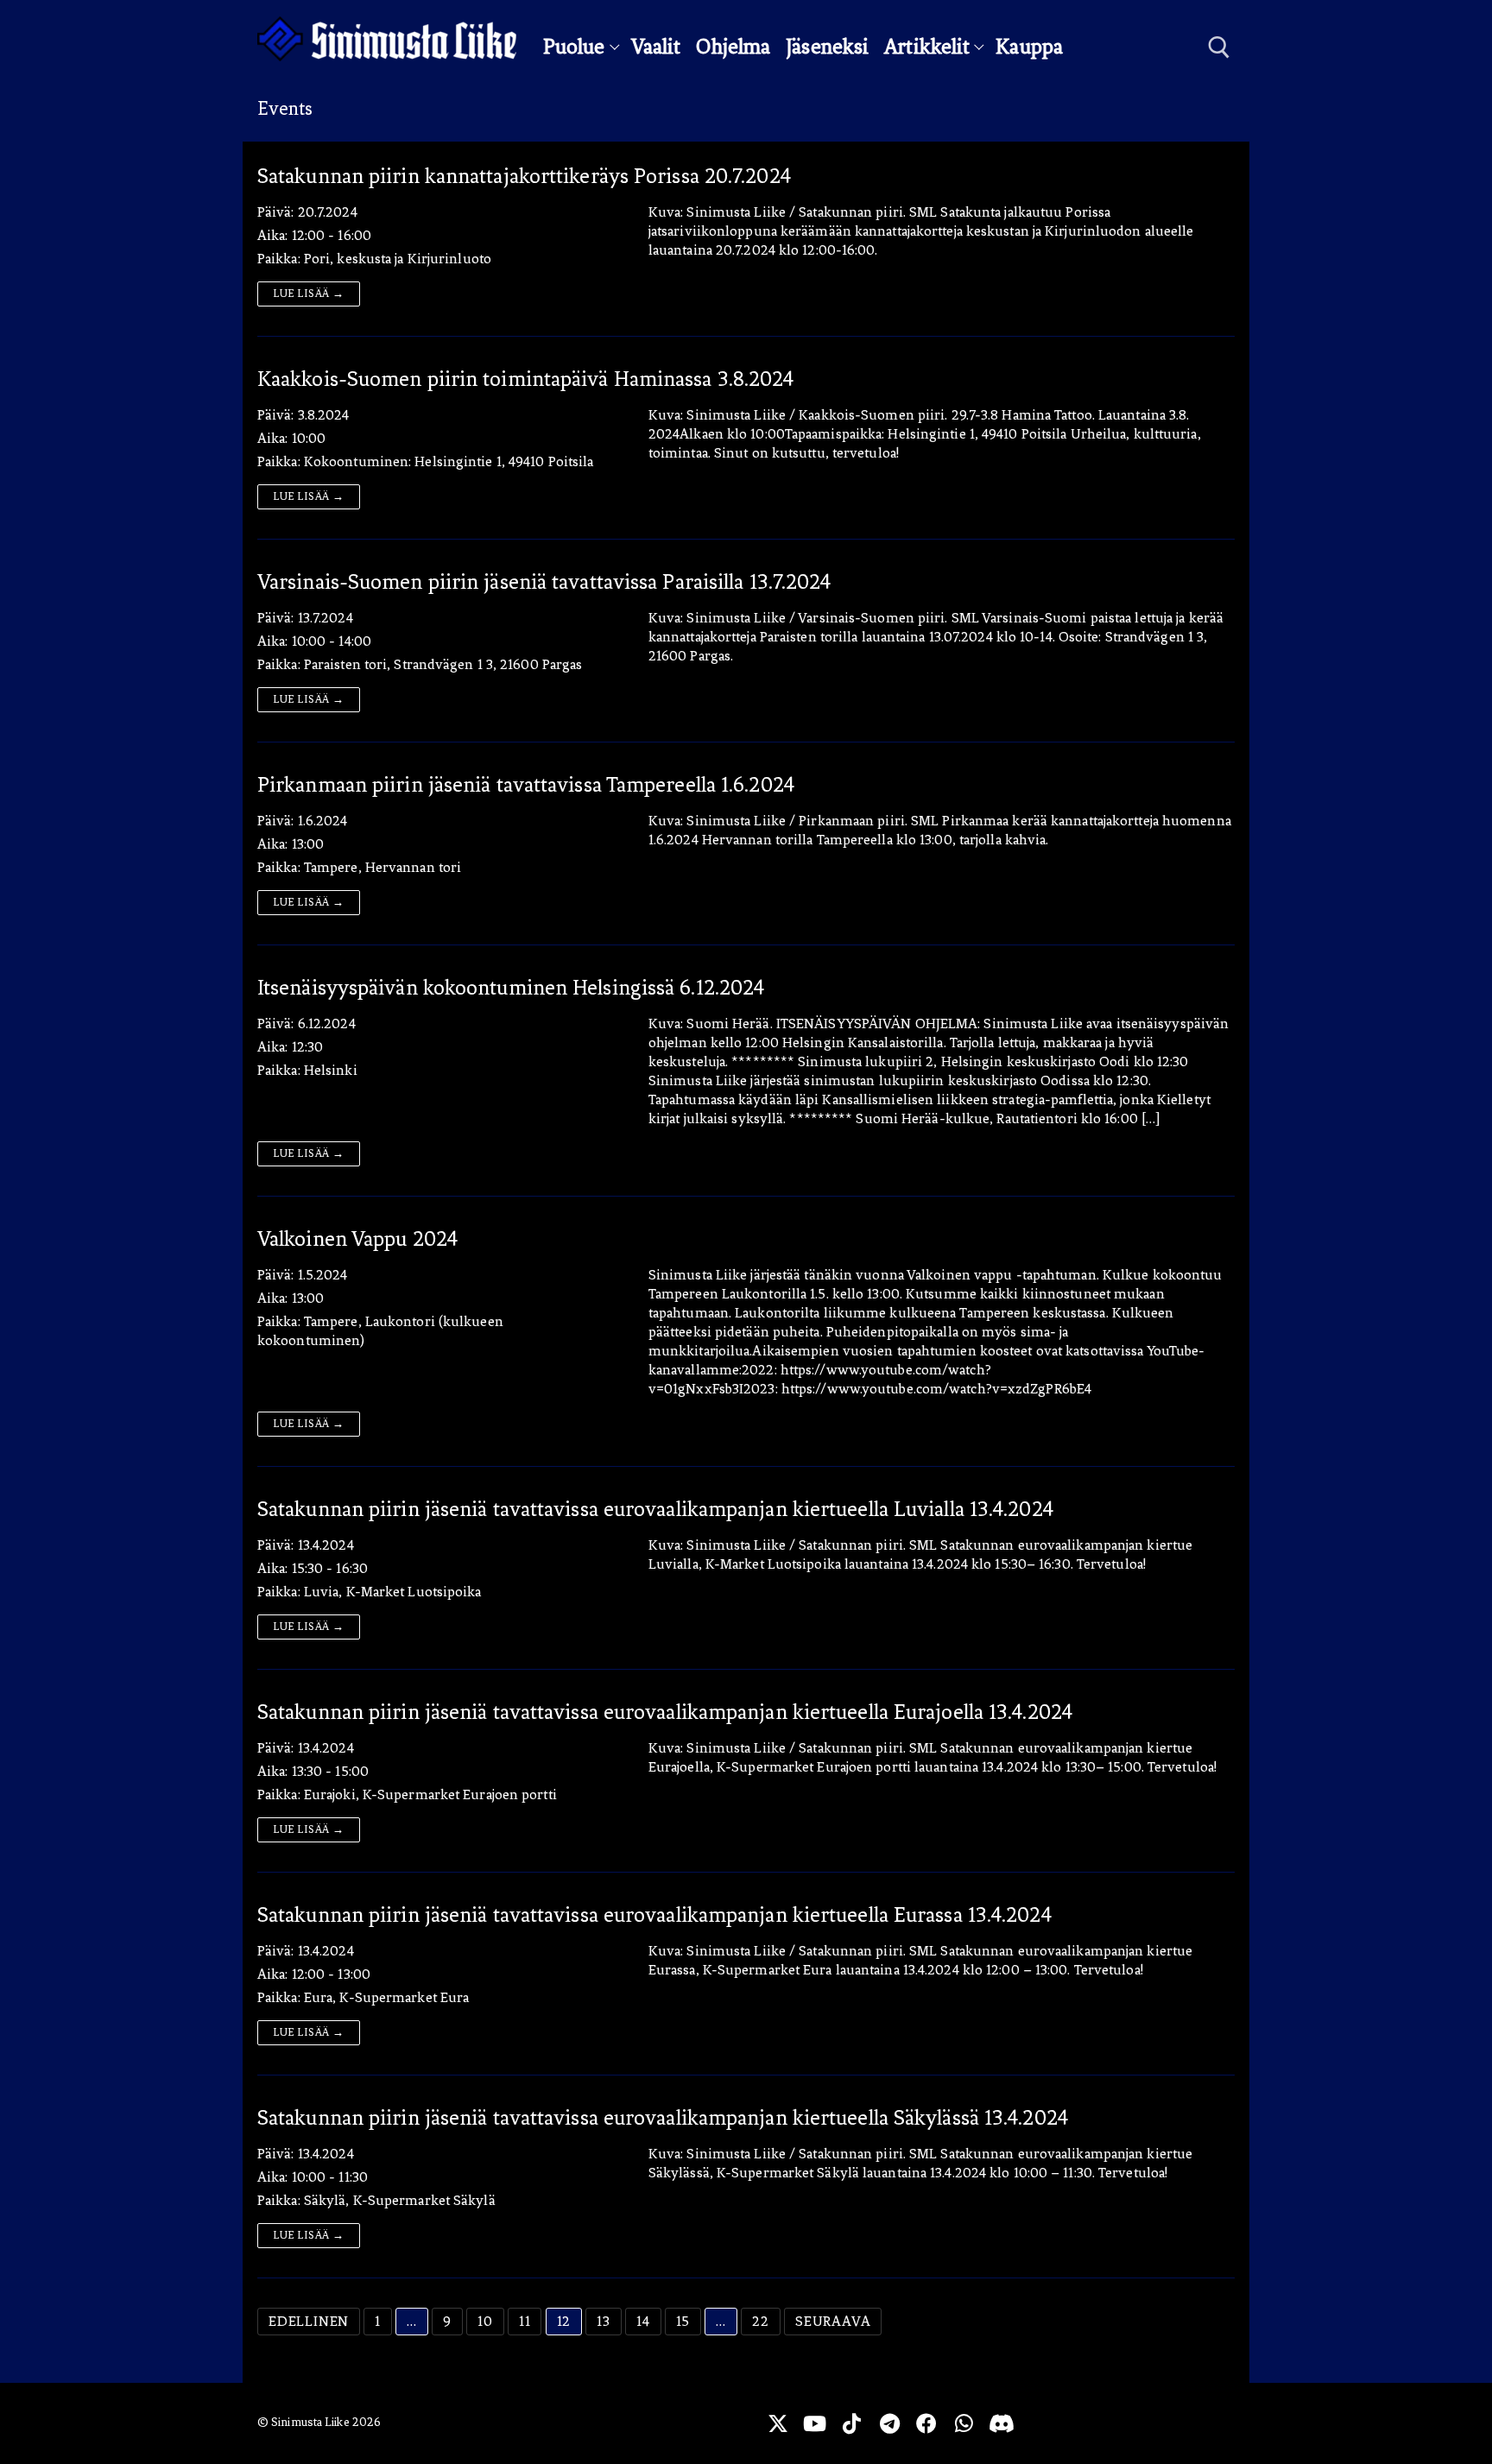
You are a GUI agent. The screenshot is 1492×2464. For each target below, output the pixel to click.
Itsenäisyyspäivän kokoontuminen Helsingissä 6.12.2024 (511, 988)
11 (525, 2321)
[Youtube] (815, 2423)
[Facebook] (927, 2423)
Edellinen (309, 2321)
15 (683, 2321)
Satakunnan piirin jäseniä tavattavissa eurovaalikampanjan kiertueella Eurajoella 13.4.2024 (665, 1712)
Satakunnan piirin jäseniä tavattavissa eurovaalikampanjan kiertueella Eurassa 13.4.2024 (654, 1915)
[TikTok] (852, 2423)
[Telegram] (890, 2423)
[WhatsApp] (964, 2423)
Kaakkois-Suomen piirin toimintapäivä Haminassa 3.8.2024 (526, 379)
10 (485, 2321)
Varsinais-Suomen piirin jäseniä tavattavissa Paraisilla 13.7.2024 (544, 582)
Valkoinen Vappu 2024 (357, 1239)
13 (604, 2321)
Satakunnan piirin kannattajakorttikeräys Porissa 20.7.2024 (524, 176)
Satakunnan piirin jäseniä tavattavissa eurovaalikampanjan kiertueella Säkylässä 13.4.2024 (663, 2118)
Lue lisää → (309, 294)
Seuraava (833, 2321)
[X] (778, 2423)
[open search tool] (1219, 47)
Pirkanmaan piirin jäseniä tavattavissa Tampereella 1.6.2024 (526, 785)
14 (643, 2321)
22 (761, 2321)
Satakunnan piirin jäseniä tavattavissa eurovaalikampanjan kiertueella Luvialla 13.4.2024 (655, 1509)
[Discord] (1001, 2423)
